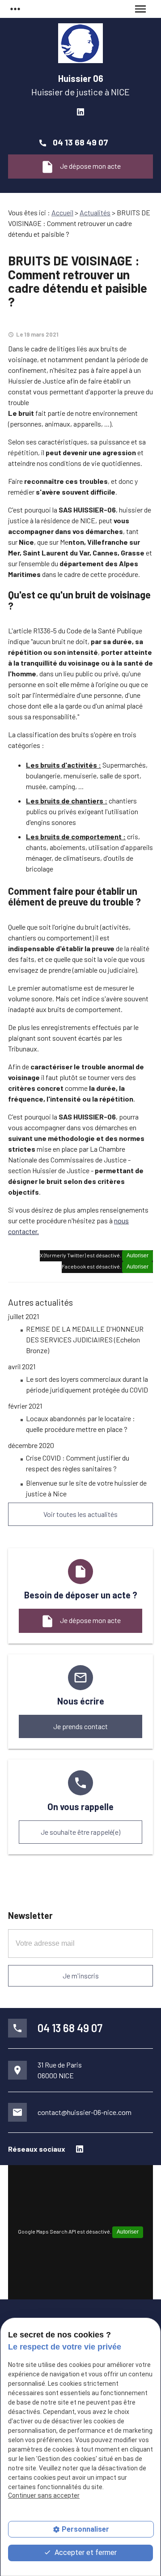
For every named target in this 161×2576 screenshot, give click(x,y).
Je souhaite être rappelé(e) (80, 1832)
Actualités (95, 212)
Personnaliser (85, 2529)
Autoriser (138, 1256)
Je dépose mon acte (80, 167)
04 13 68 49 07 (80, 142)
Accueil (62, 212)
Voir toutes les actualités (80, 1514)
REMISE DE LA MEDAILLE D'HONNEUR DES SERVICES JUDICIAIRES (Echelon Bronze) (85, 1339)
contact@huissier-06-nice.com (85, 2112)
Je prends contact (80, 1726)
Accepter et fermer (85, 2553)
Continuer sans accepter (44, 2495)
